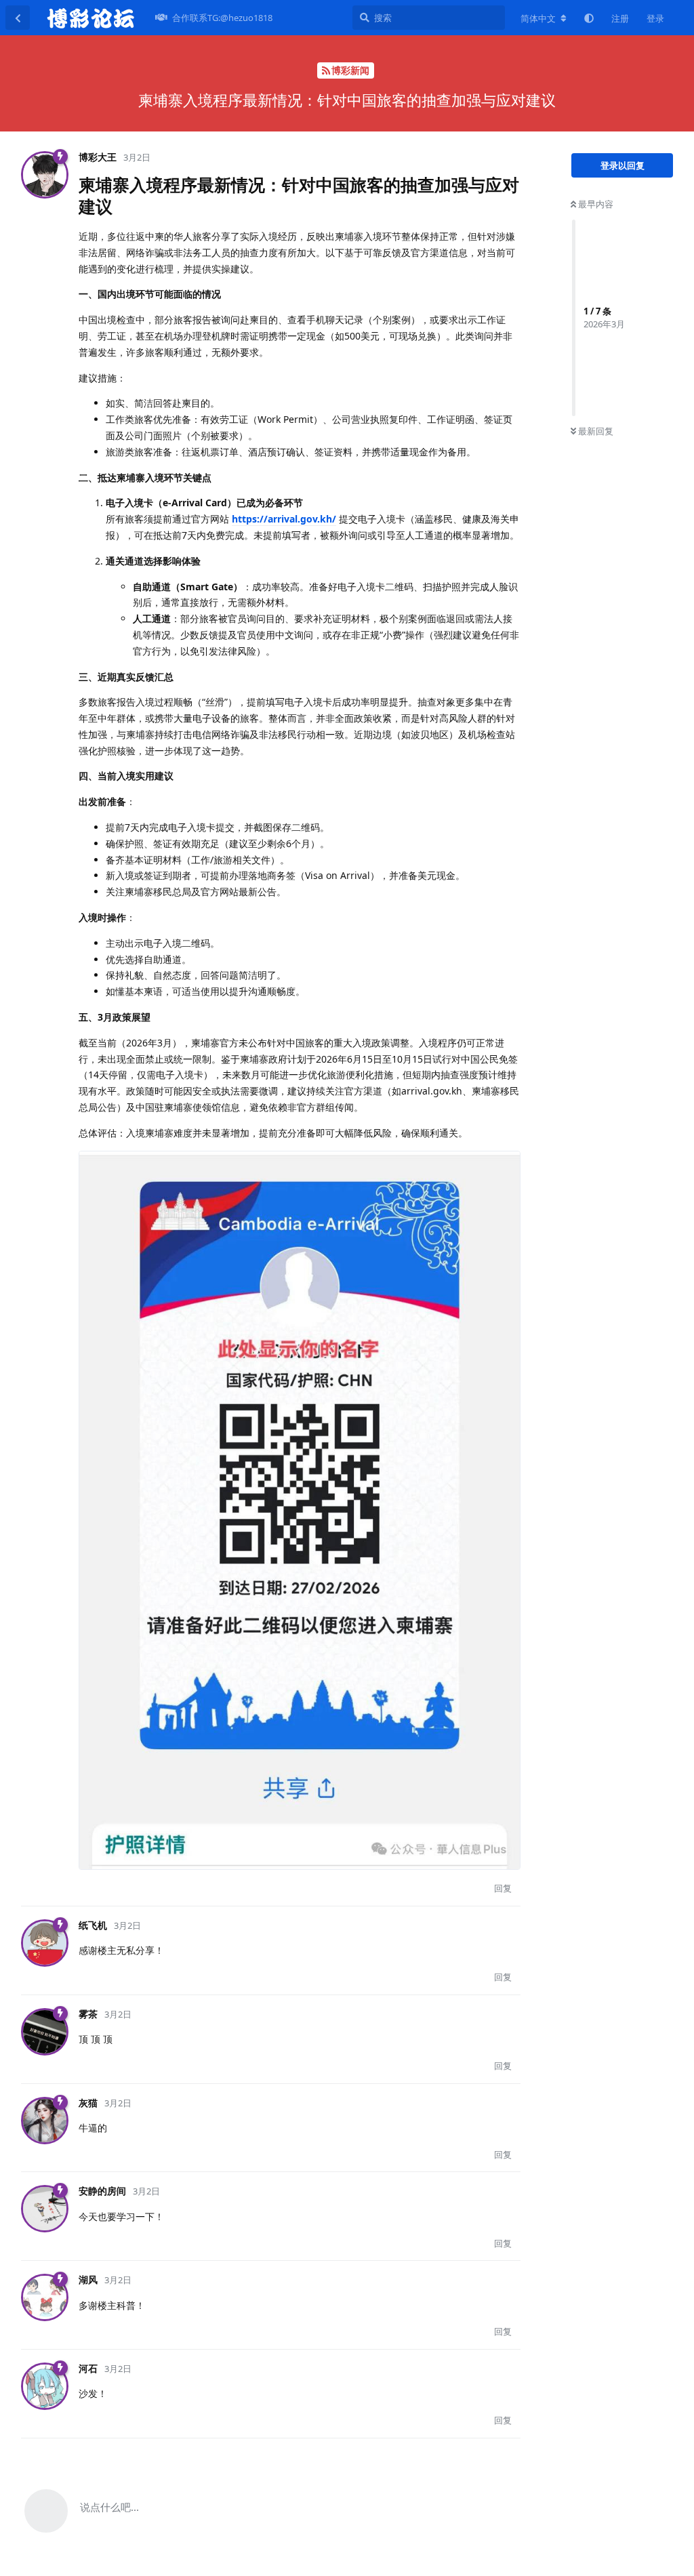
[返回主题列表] (18, 18)
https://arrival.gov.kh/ (284, 519)
